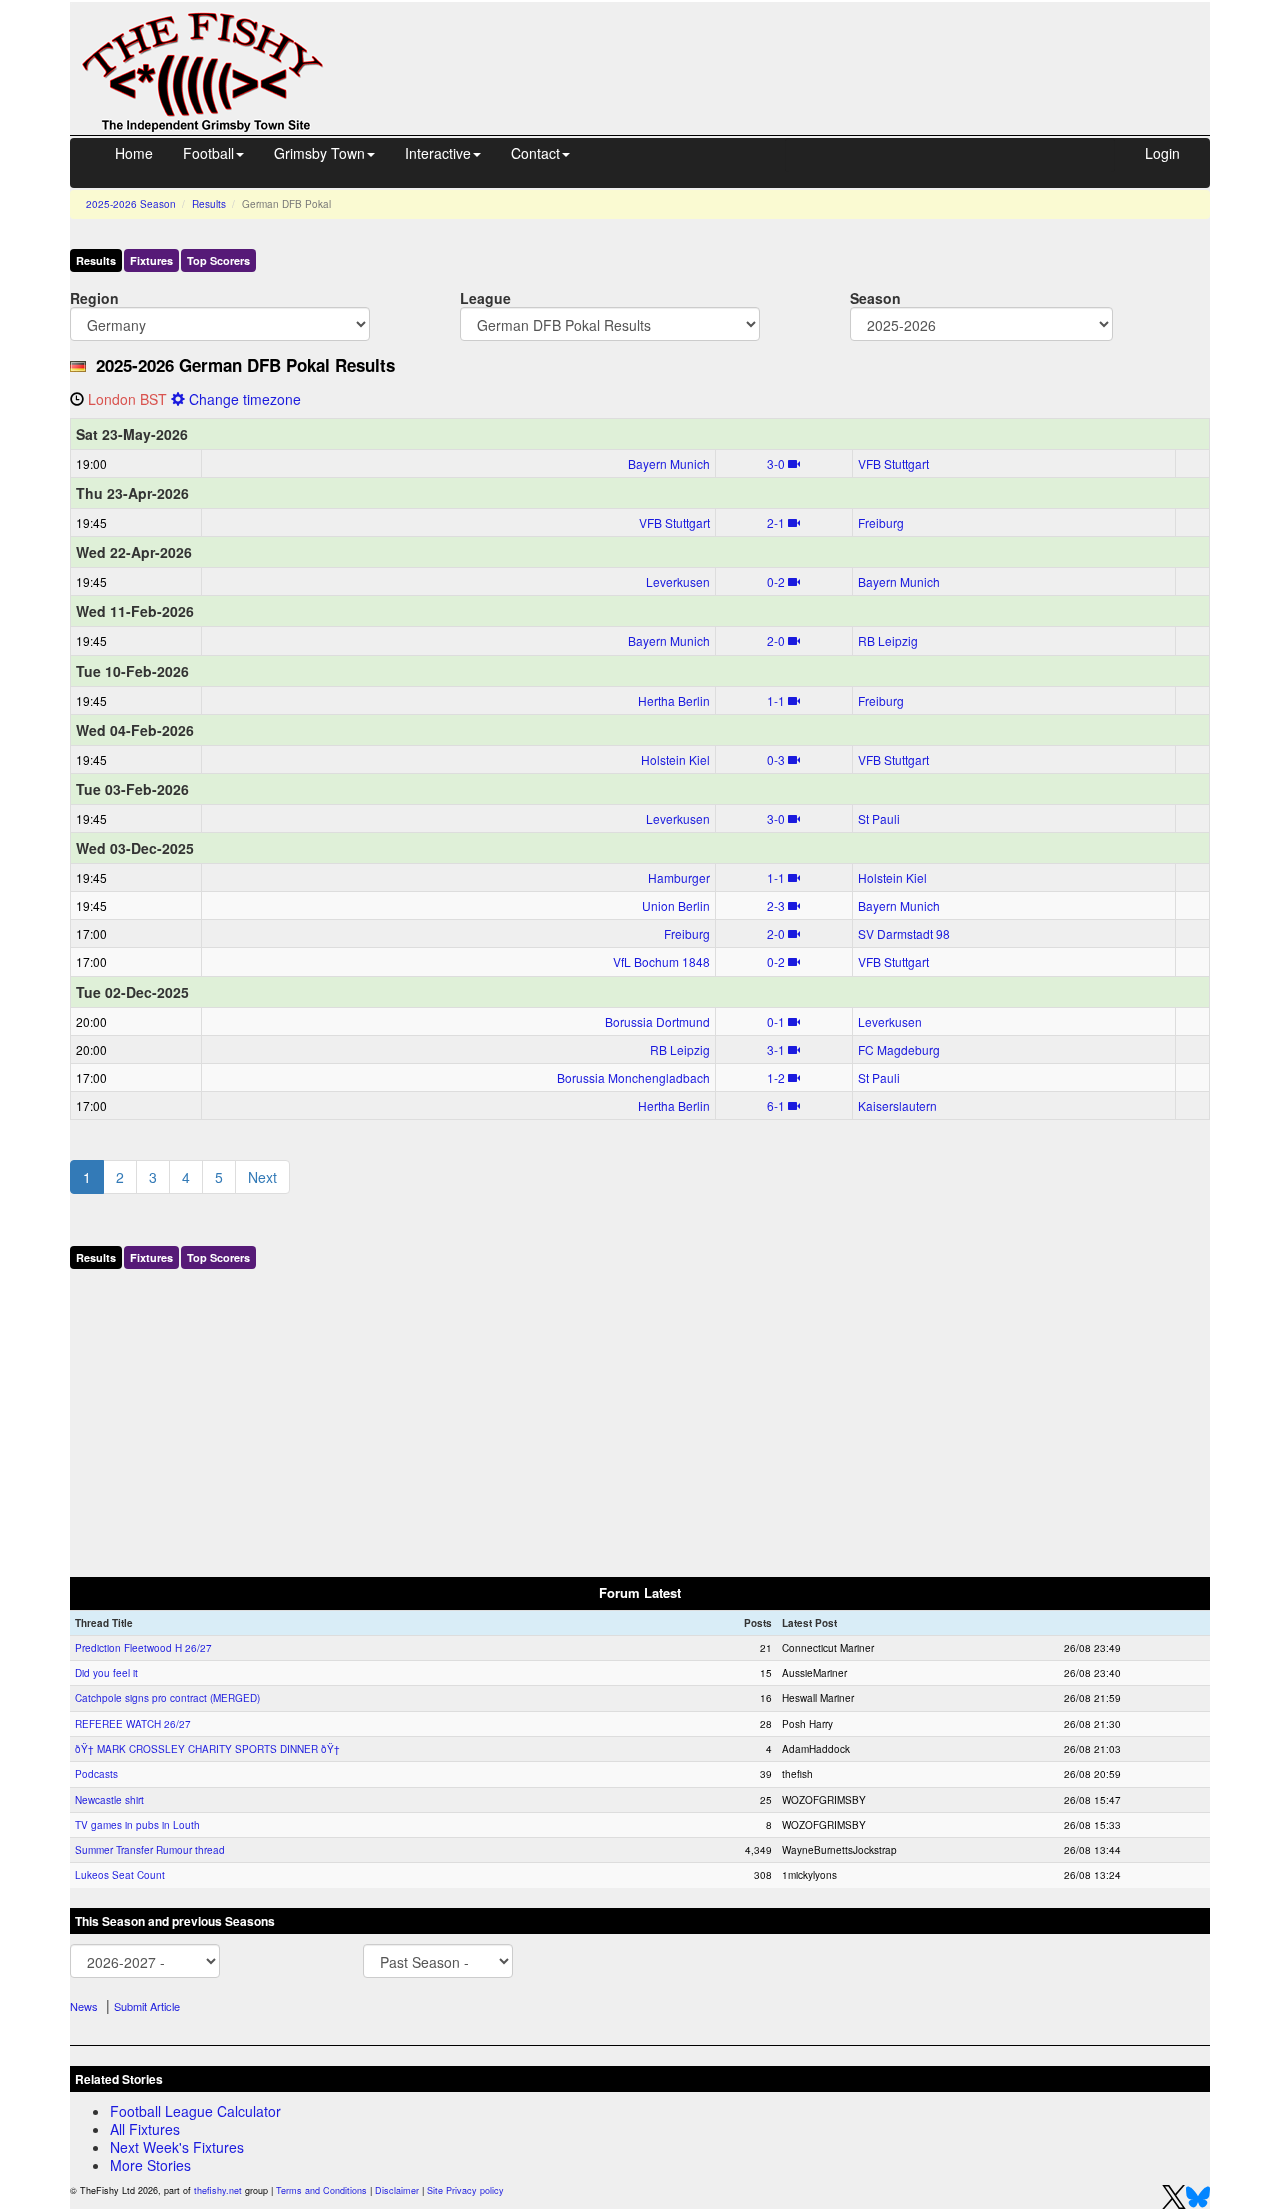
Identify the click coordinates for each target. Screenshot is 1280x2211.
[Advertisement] (785, 48)
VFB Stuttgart (893, 463)
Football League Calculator (195, 2111)
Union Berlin (676, 905)
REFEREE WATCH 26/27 (133, 1724)
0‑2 (776, 581)
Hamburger (679, 877)
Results (209, 204)
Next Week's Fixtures (177, 2147)
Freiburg (881, 522)
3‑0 (776, 463)
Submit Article (147, 2006)
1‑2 (776, 1077)
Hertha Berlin (674, 700)
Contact (535, 153)
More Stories (150, 2165)
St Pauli (879, 818)
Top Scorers (218, 260)
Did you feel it (106, 1673)
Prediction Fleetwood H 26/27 (143, 1648)
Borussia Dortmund (657, 1021)
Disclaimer (397, 2190)
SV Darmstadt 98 (904, 933)
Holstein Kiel (675, 759)
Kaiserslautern (897, 1105)
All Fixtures (145, 2129)
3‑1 (776, 1049)
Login (1162, 153)
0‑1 (776, 1021)
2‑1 (776, 522)
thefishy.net (218, 2190)
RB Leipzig (888, 640)
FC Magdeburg (899, 1049)
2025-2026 (131, 204)
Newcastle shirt (109, 1800)
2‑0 (776, 640)
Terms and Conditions (321, 2190)
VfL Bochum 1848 (661, 961)
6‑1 (776, 1105)
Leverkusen (678, 581)
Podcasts (96, 1774)
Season (875, 297)
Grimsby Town (319, 153)
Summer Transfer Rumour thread (150, 1850)
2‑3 (776, 905)
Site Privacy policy (465, 2190)
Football (208, 153)
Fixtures (151, 260)
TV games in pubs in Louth (137, 1825)
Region (94, 297)
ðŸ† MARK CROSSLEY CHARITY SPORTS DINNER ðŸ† (207, 1749)
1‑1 (776, 700)
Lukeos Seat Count (120, 1875)
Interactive (438, 153)
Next (262, 1177)
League (485, 297)
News (84, 2006)
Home (134, 153)
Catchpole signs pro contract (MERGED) (167, 1698)
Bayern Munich (669, 463)
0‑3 (776, 759)
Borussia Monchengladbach (633, 1077)
